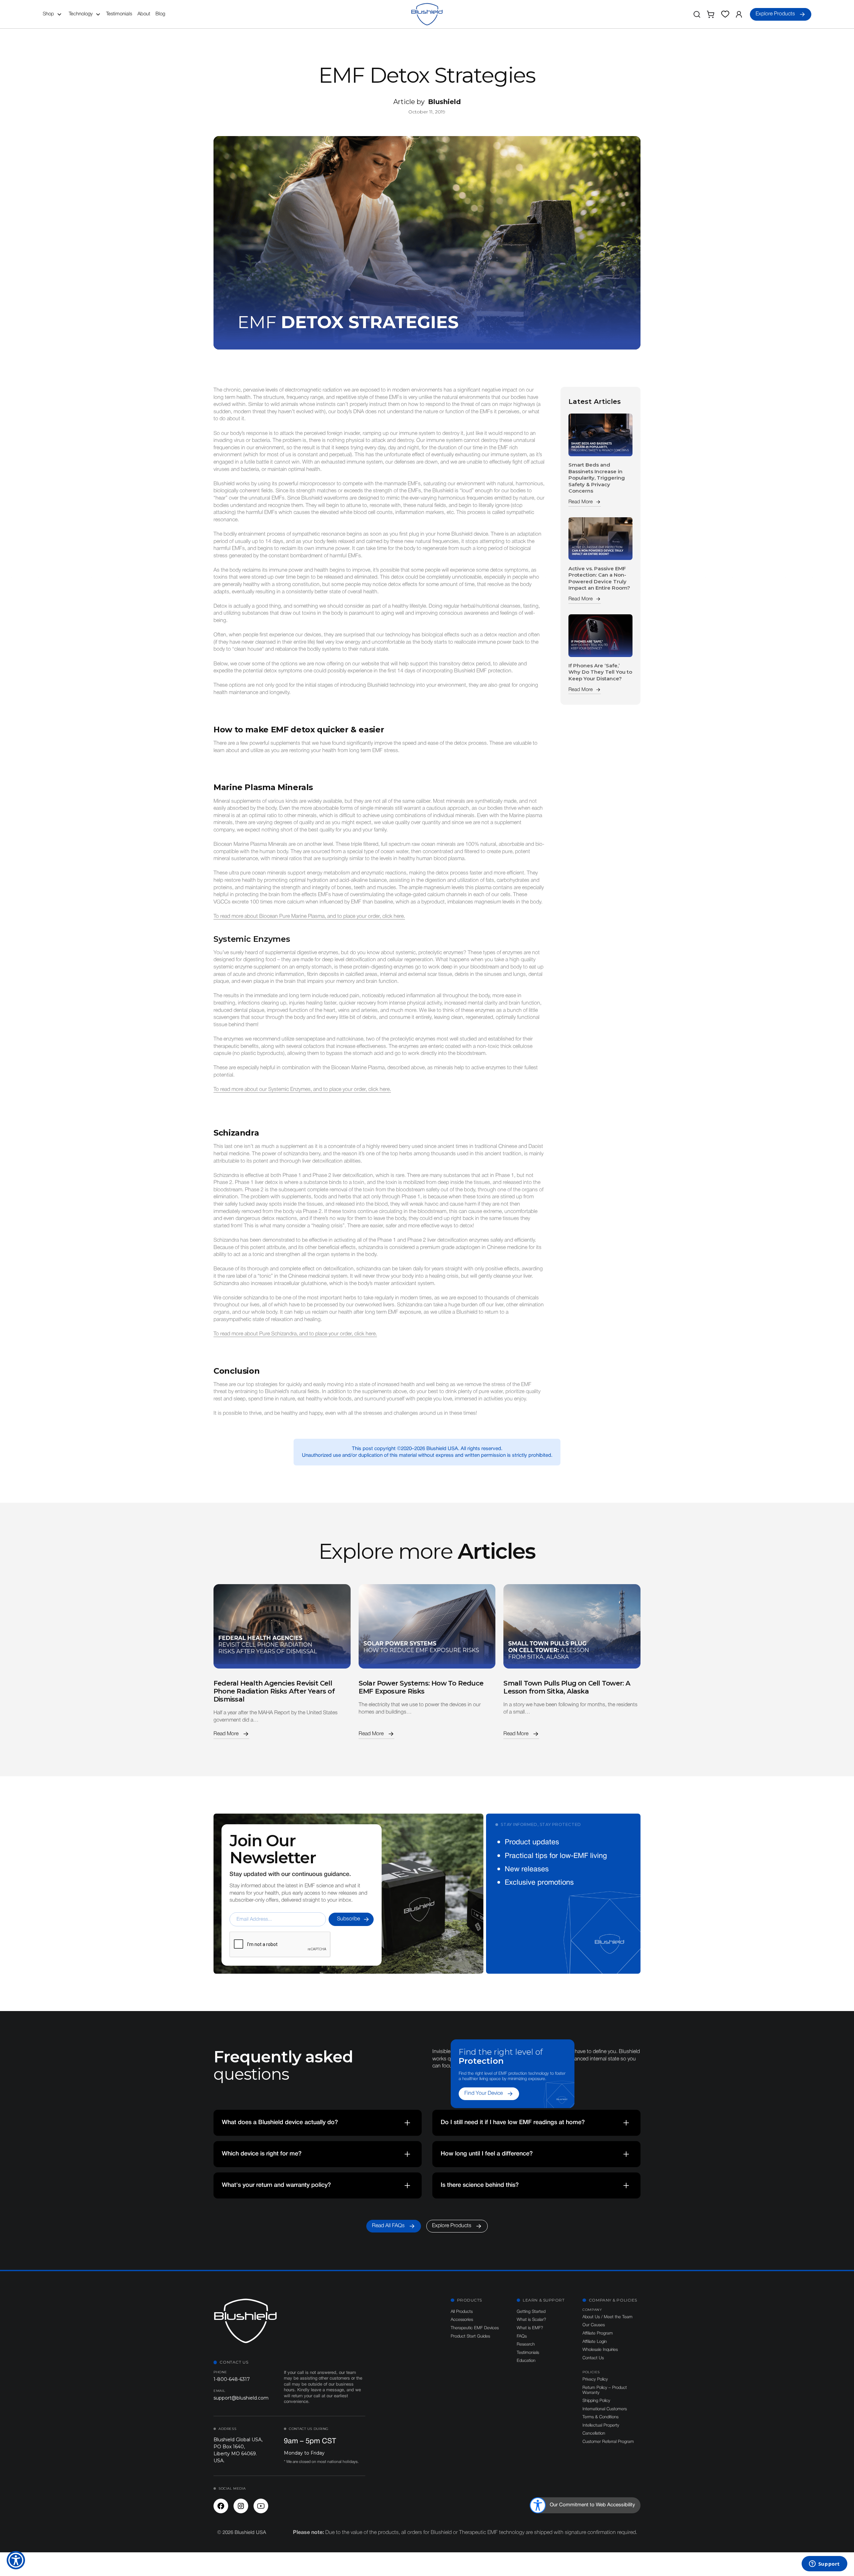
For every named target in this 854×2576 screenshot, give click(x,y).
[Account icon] (739, 14)
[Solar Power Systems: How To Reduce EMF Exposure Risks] (427, 1626)
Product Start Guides (470, 2336)
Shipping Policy (596, 2401)
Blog (160, 14)
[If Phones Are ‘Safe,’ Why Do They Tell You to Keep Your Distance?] (600, 636)
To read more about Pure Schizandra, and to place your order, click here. (295, 1334)
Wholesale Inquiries (600, 2350)
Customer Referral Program (608, 2442)
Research (526, 2344)
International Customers (605, 2409)
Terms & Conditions (600, 2417)
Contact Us (593, 2358)
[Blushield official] (241, 2506)
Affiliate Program (598, 2333)
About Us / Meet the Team (607, 2317)
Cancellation (594, 2433)
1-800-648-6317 (232, 2379)
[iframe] (824, 2564)
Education (526, 2361)
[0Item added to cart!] (711, 14)
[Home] (427, 14)
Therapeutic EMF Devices (475, 2328)
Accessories (462, 2320)
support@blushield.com (241, 2398)
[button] (54, 14)
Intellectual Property (601, 2425)
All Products (462, 2312)
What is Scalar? (531, 2320)
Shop (48, 14)
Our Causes (594, 2325)
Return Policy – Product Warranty (605, 2390)
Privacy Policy (595, 2379)
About (144, 14)
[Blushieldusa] (221, 2506)
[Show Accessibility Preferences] (16, 2560)
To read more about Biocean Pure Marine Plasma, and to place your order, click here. (309, 916)
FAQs (522, 2336)
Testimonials (119, 14)
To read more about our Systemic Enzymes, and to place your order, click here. (302, 1090)
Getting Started (531, 2312)
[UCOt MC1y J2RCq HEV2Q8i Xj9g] (261, 2506)
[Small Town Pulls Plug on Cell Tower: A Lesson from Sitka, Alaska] (572, 1626)
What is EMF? (530, 2328)
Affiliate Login (595, 2342)
